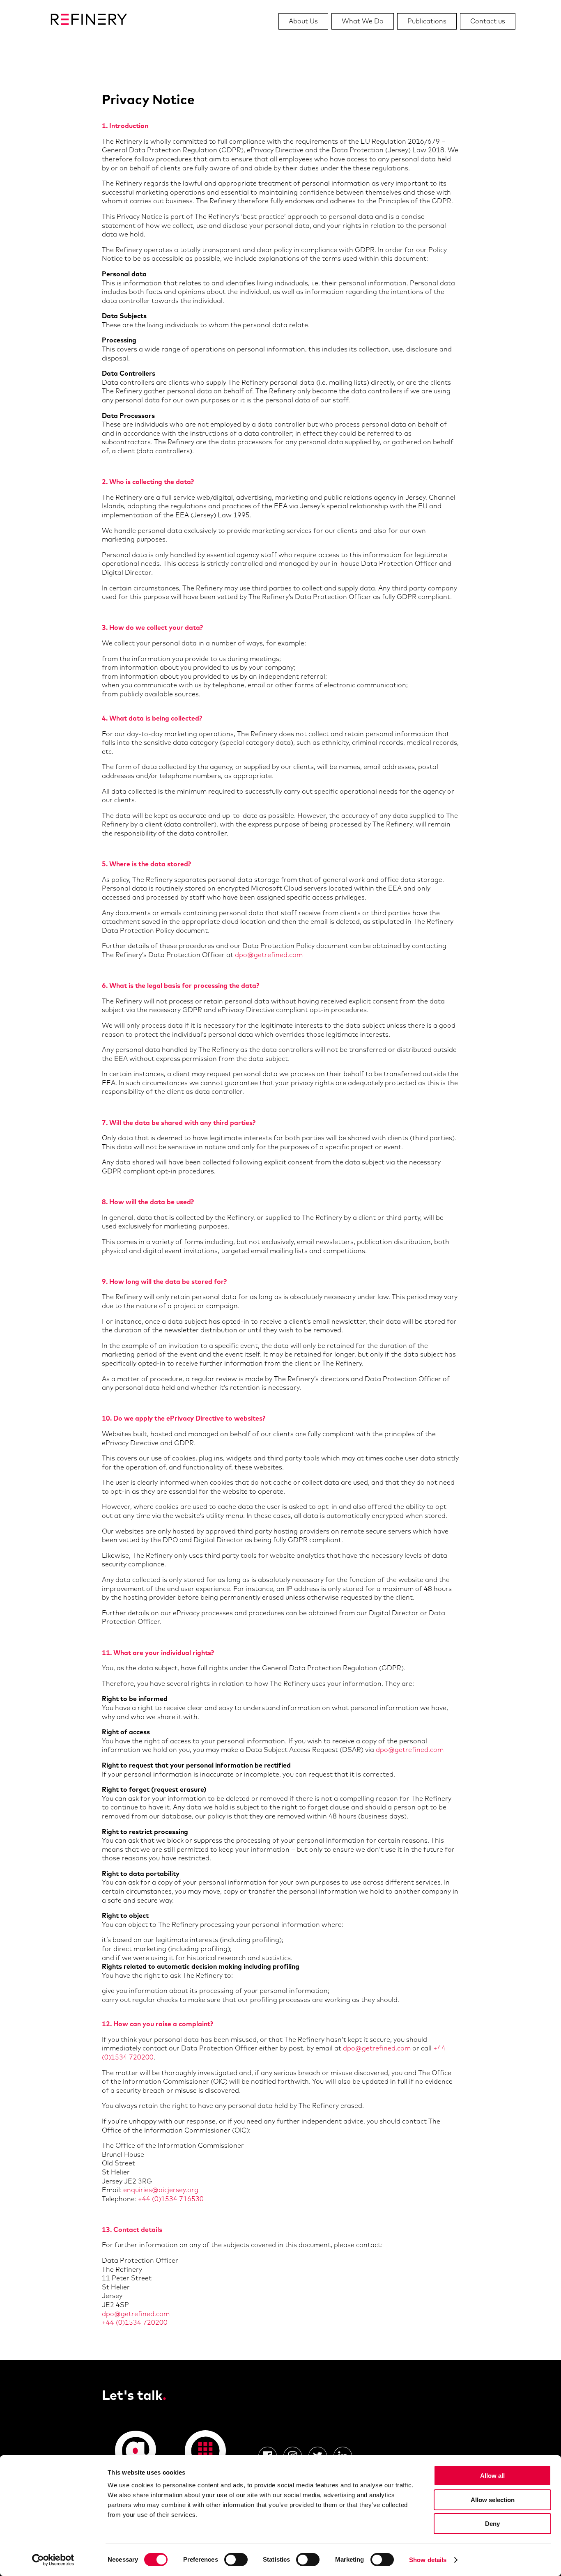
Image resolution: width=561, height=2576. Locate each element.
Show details (428, 2560)
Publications (427, 21)
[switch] (236, 2560)
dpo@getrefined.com (269, 955)
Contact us (488, 21)
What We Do (363, 21)
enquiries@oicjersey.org (161, 2190)
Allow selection (493, 2500)
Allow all (492, 2476)
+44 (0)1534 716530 (171, 2199)
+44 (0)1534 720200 (135, 2322)
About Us (303, 21)
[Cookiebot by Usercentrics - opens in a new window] (53, 2560)
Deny (492, 2524)
